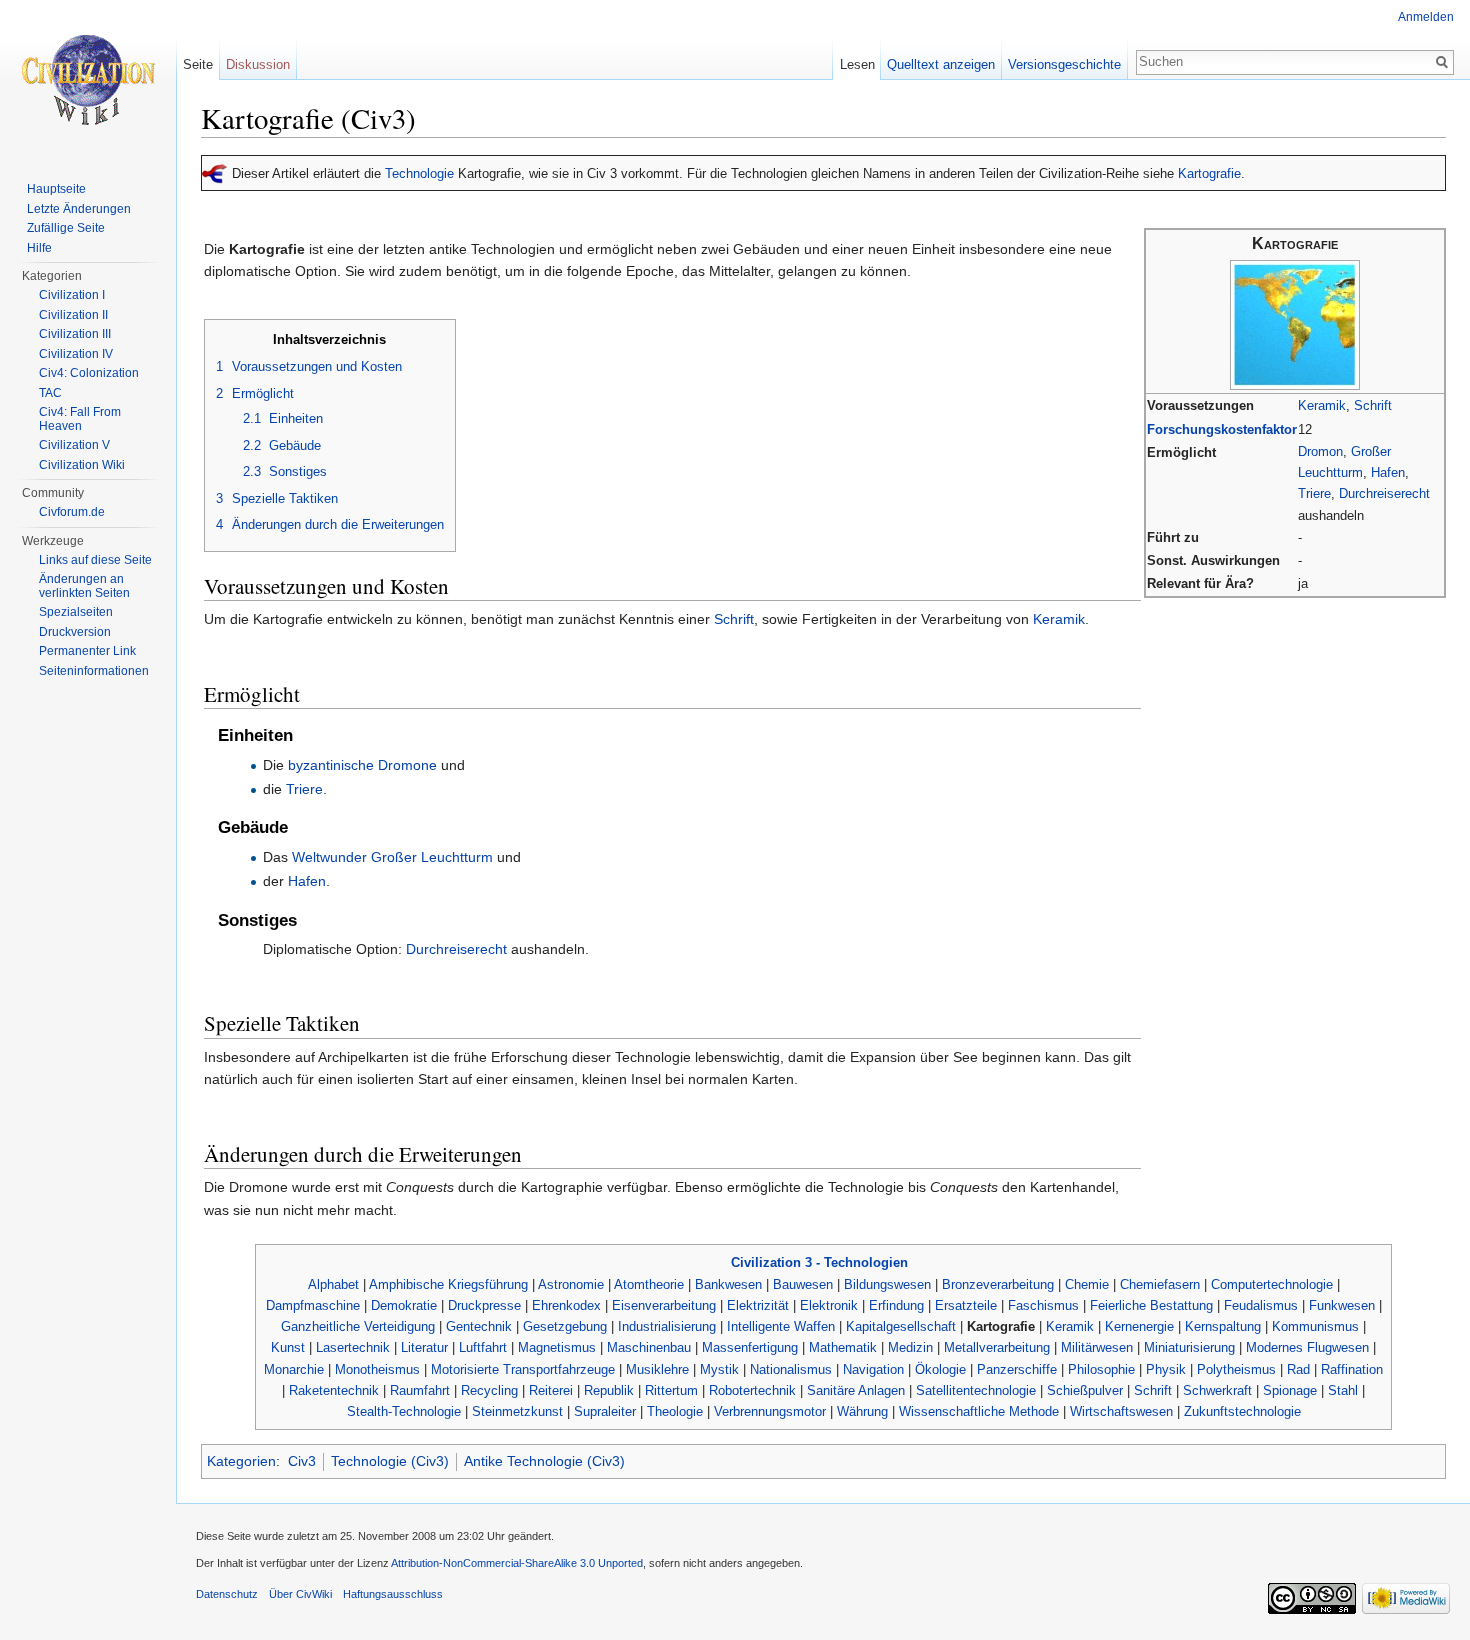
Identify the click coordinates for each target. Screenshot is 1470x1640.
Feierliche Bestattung (1151, 1305)
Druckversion (75, 632)
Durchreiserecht (1384, 493)
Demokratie (404, 1305)
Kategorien (241, 1461)
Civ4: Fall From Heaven (80, 419)
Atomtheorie (649, 1284)
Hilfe (39, 248)
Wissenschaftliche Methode (979, 1411)
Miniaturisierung (1189, 1347)
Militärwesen (1097, 1347)
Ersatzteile (966, 1305)
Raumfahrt (420, 1390)
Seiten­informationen (94, 671)
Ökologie (940, 1369)
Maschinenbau (649, 1347)
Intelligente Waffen (781, 1326)
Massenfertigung (750, 1347)
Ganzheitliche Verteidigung (358, 1326)
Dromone (407, 765)
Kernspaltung (1223, 1326)
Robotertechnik (752, 1390)
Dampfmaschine (313, 1305)
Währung (862, 1411)
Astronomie (571, 1284)
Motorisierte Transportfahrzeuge (523, 1369)
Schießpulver (1085, 1390)
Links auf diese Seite (95, 560)
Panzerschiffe (1017, 1369)
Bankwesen (728, 1284)
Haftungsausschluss (393, 1594)
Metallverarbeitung (997, 1347)
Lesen (857, 64)
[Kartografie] (1295, 324)
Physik (1166, 1369)
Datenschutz (227, 1594)
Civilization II (73, 315)
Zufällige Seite (66, 228)
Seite (198, 64)
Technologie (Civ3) (390, 1461)
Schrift (1373, 405)
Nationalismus (791, 1369)
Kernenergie (1139, 1326)
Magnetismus (557, 1347)
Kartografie (1209, 173)
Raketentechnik (334, 1390)
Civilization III (75, 334)
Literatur (424, 1347)
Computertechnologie (1272, 1284)
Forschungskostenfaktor (1222, 429)
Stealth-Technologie (404, 1411)
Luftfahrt (483, 1347)
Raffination (1352, 1369)
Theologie (675, 1411)
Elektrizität (758, 1305)
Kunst (288, 1347)
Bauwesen (803, 1284)
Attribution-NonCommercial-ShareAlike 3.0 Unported (517, 1563)
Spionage (1290, 1390)
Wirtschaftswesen (1121, 1411)
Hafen (1388, 472)
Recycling (489, 1390)
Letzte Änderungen (79, 209)
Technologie (419, 173)
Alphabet (333, 1284)
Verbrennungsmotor (770, 1411)
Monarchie (294, 1369)
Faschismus (1043, 1305)
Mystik (719, 1369)
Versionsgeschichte (1064, 64)
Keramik (1322, 405)
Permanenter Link (87, 651)
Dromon (1320, 451)
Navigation (873, 1369)
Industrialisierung (667, 1326)
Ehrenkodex (566, 1305)
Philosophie (1101, 1369)
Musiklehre (657, 1369)
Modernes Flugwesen (1307, 1347)
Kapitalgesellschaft (901, 1326)
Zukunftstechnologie (1242, 1411)
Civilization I (72, 295)
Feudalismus (1261, 1305)
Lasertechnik (353, 1347)
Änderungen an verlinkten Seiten (84, 586)
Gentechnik (479, 1326)
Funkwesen (1342, 1305)
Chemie (1087, 1284)
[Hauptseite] (88, 80)
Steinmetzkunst (517, 1411)
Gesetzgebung (565, 1326)
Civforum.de (72, 512)
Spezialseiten (76, 612)
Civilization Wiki (82, 465)
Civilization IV (76, 354)
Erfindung (896, 1305)
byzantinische (331, 765)
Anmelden (1426, 17)
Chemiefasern (1160, 1284)
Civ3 (302, 1461)
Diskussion (258, 64)
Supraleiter (605, 1411)
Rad (1298, 1369)
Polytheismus (1236, 1369)
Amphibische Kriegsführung (448, 1284)
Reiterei (551, 1390)
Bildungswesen (887, 1284)
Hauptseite (56, 189)
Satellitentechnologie (976, 1390)
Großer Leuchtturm (432, 857)
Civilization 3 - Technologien (819, 1262)
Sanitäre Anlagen (856, 1390)
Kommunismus (1315, 1326)
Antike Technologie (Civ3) (544, 1461)
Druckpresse (484, 1305)
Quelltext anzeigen (941, 64)
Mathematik (843, 1347)
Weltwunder (329, 857)
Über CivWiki (300, 1594)
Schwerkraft (1217, 1390)
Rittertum (671, 1390)
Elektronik (829, 1305)
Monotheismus (377, 1369)
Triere (1314, 493)
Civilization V (74, 445)
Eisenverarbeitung (664, 1305)
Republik (609, 1390)
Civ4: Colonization (89, 373)
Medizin (910, 1347)
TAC (50, 393)
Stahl (1343, 1390)
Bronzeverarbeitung (998, 1284)
